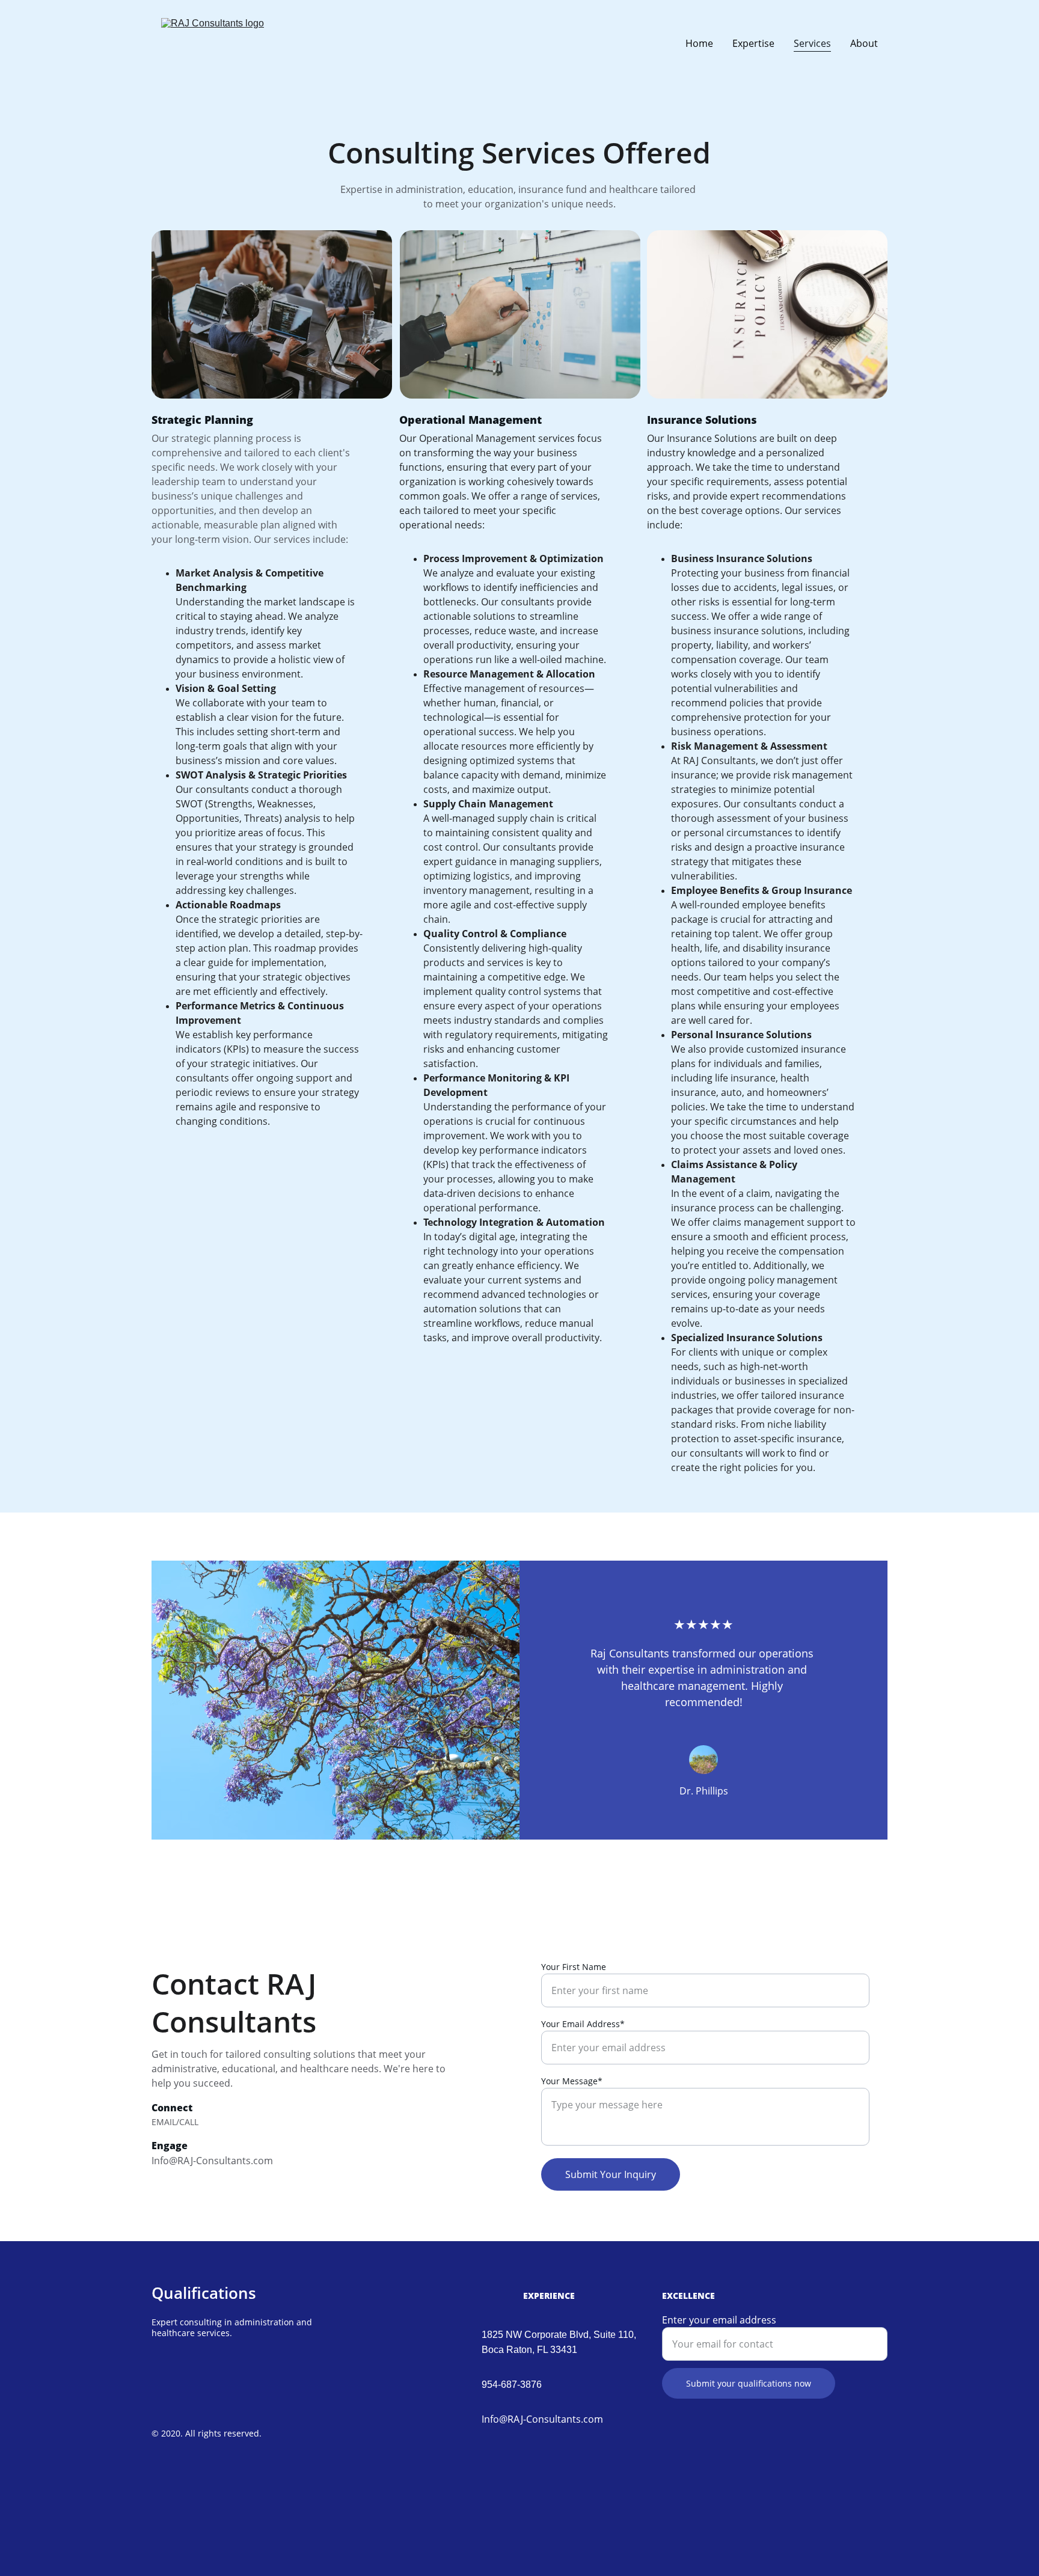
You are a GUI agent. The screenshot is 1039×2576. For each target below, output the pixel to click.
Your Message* (572, 2081)
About (864, 43)
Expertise (753, 43)
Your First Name (574, 1967)
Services (812, 43)
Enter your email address (719, 2320)
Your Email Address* (583, 2024)
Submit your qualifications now (749, 2383)
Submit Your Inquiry (611, 2174)
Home (699, 43)
